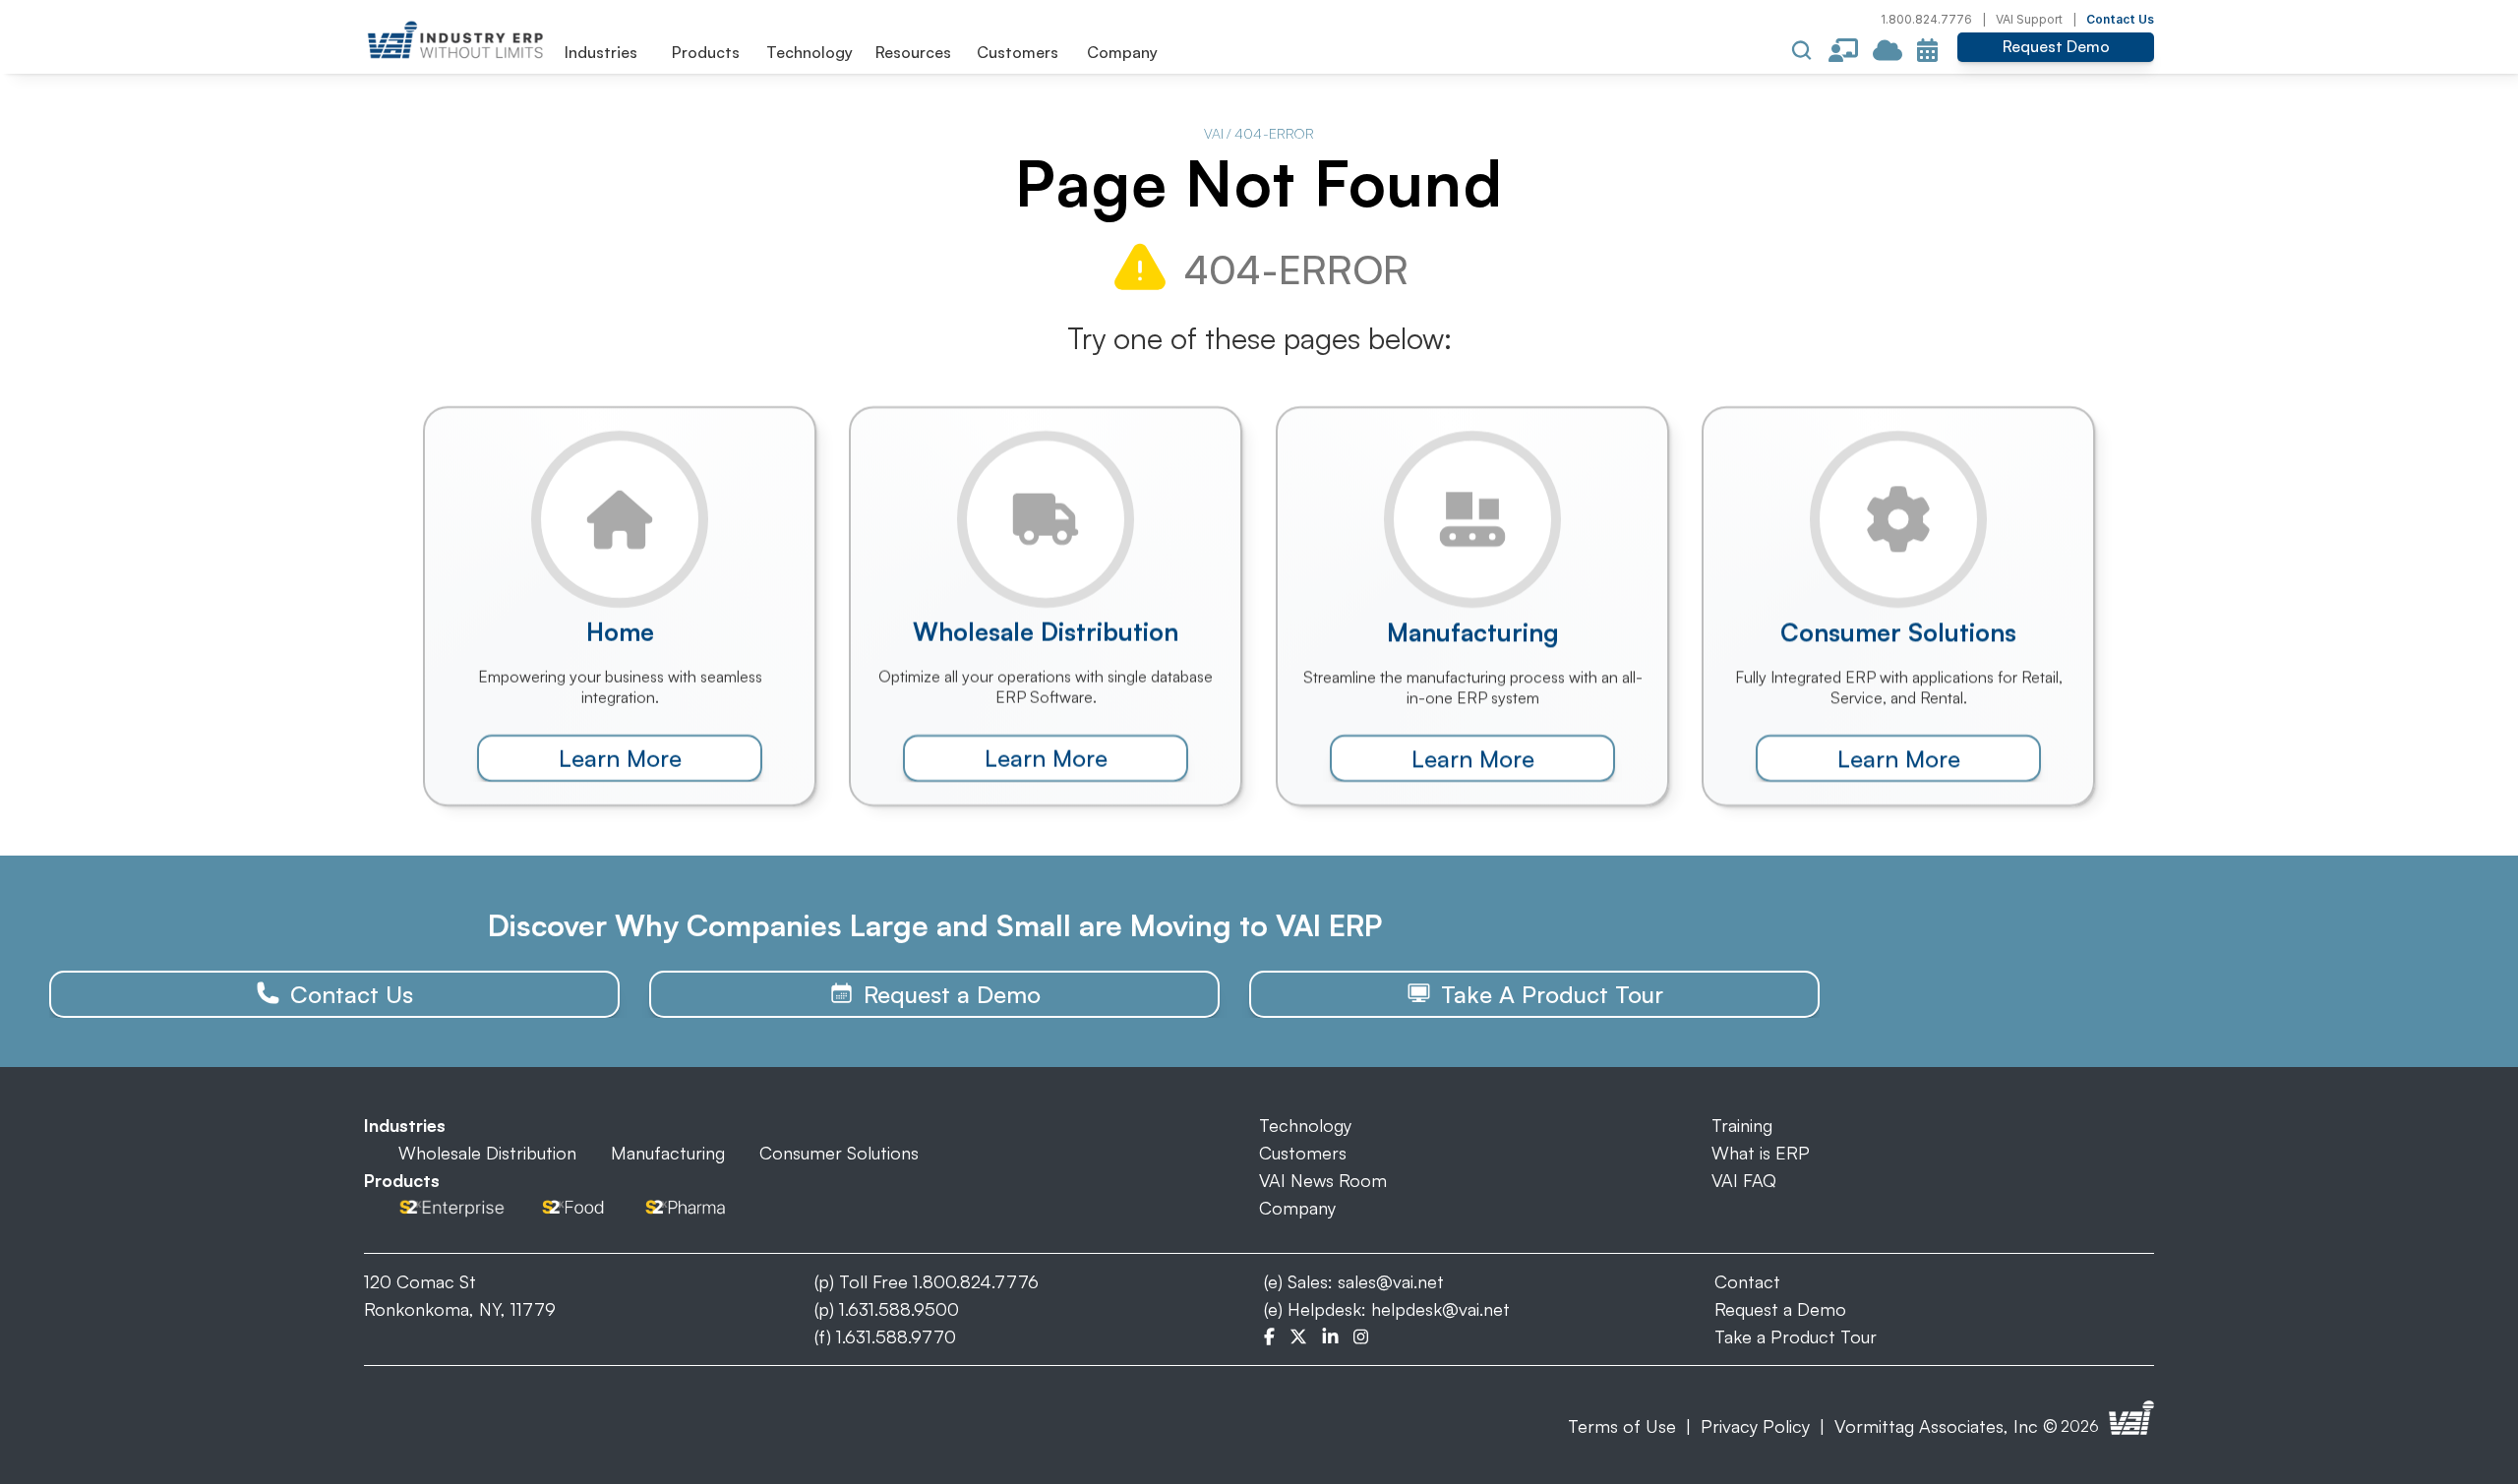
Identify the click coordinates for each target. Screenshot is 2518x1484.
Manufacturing (668, 1153)
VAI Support (2029, 19)
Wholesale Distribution (487, 1153)
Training (1742, 1125)
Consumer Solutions (839, 1153)
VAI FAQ (1744, 1180)
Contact (1747, 1281)
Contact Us (2120, 19)
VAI (1214, 133)
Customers (1303, 1153)
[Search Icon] (1802, 50)
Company (1297, 1208)
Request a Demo (1780, 1309)
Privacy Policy (1755, 1426)
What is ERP (1761, 1153)
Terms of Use (1622, 1426)
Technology (1305, 1125)
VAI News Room (1323, 1180)
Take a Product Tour (1796, 1336)
